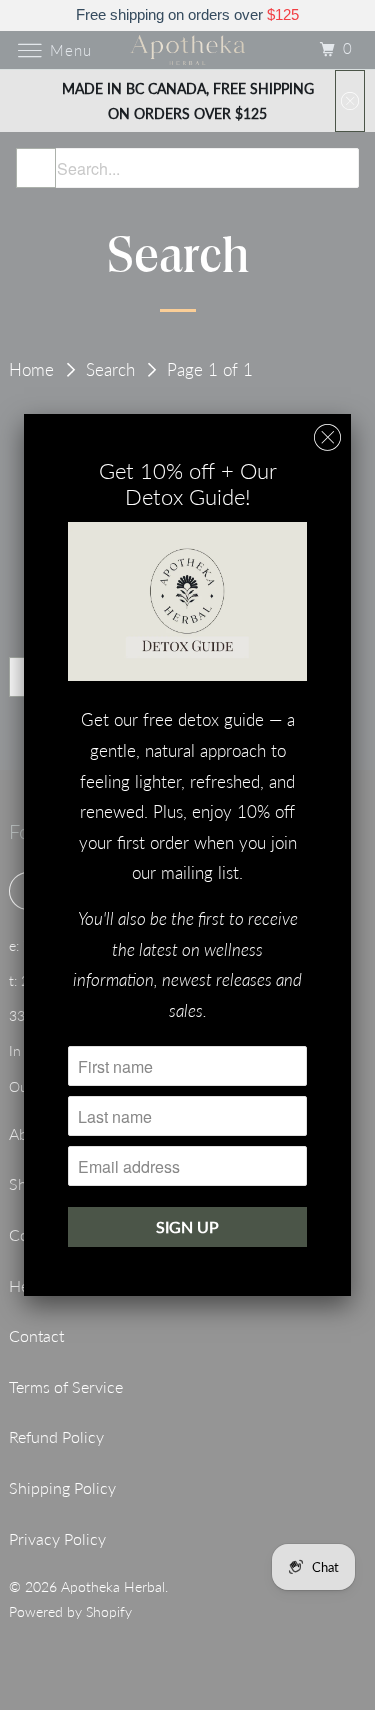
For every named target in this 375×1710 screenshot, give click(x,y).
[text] (187, 15)
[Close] (327, 437)
